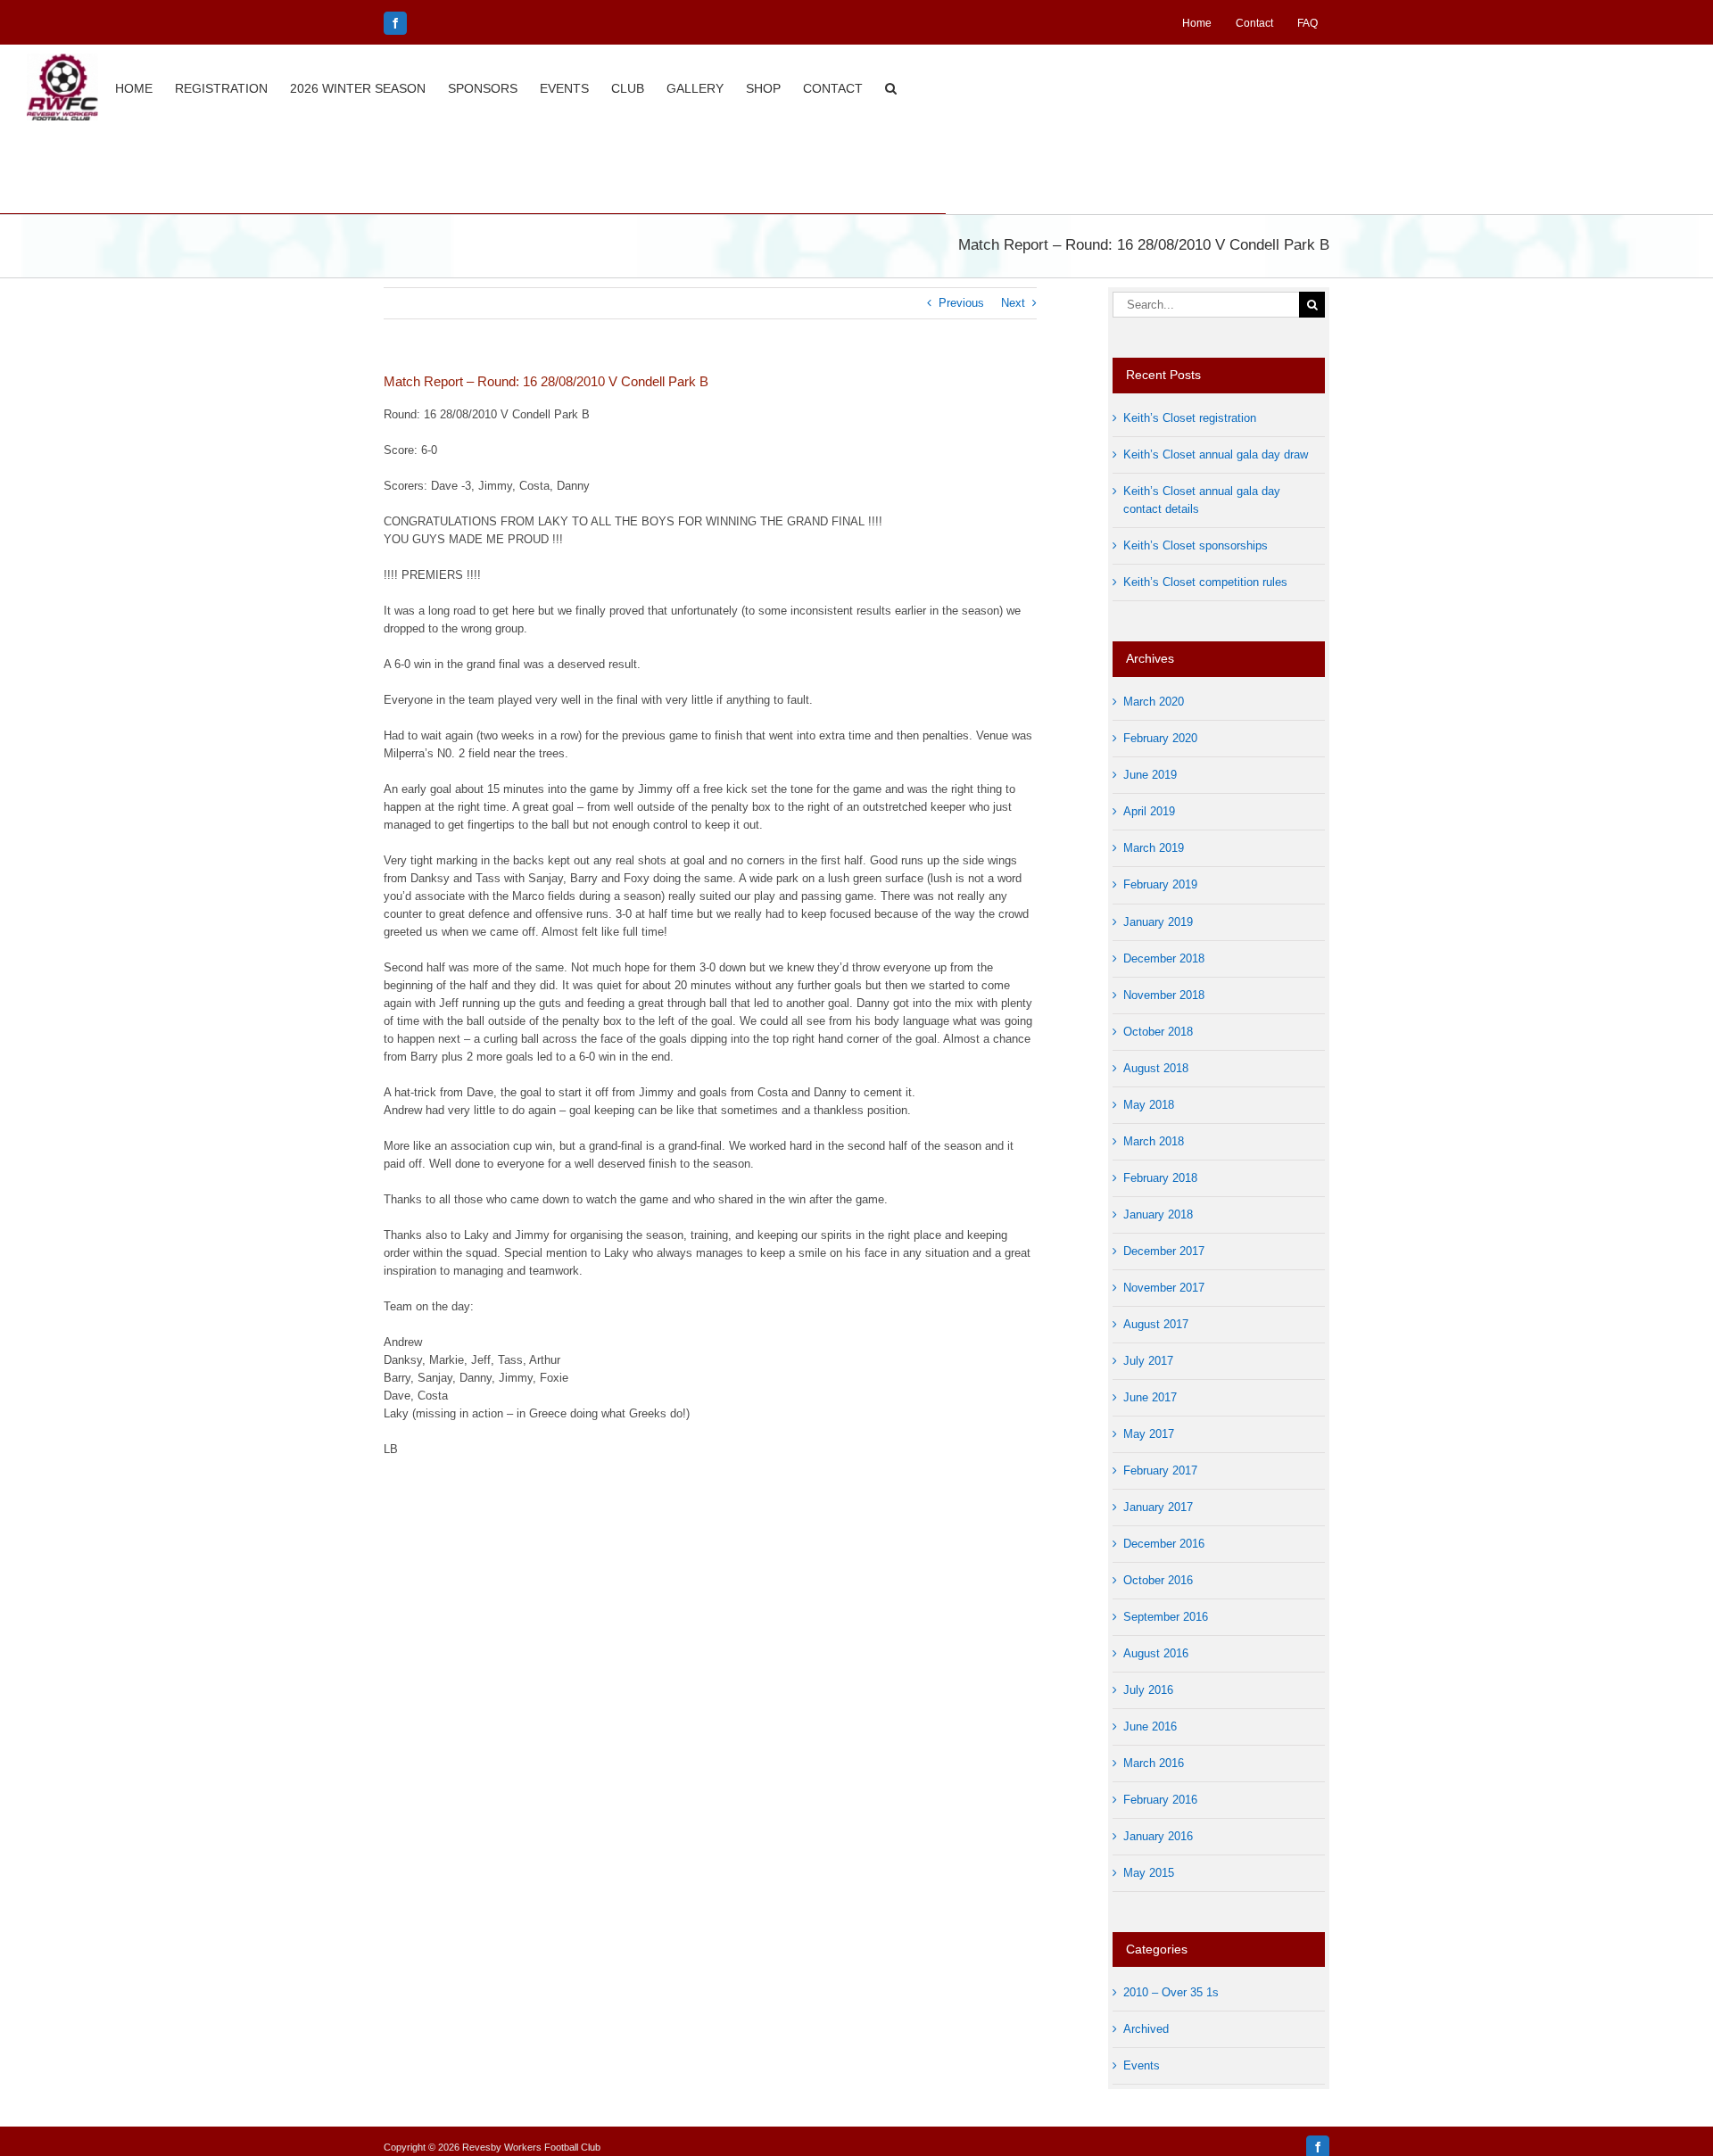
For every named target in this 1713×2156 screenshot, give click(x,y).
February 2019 (1160, 884)
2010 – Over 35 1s (1171, 1992)
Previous (961, 303)
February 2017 (1160, 1470)
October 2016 (1158, 1580)
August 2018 (1156, 1068)
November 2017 (1164, 1288)
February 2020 (1160, 738)
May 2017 (1149, 1434)
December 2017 (1164, 1251)
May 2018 (1149, 1105)
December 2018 (1164, 958)
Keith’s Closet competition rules (1205, 582)
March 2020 (1154, 702)
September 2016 (1166, 1617)
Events (1142, 2065)
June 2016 (1150, 1726)
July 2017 (1148, 1361)
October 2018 (1158, 1032)
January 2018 (1158, 1214)
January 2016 (1158, 1836)
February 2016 (1160, 1800)
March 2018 (1154, 1141)
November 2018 (1164, 995)
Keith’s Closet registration (1190, 418)
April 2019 (1149, 811)
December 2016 (1164, 1544)
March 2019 (1154, 848)
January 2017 (1158, 1507)
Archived (1146, 2029)
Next (1013, 303)
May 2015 (1149, 1873)
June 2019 (1150, 775)
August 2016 (1156, 1653)
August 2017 (1156, 1324)
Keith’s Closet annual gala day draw (1216, 454)
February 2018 (1160, 1178)
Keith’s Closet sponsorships (1196, 545)
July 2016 (1148, 1690)
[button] (891, 87)
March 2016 (1154, 1763)
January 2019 (1158, 922)
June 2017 (1150, 1397)
